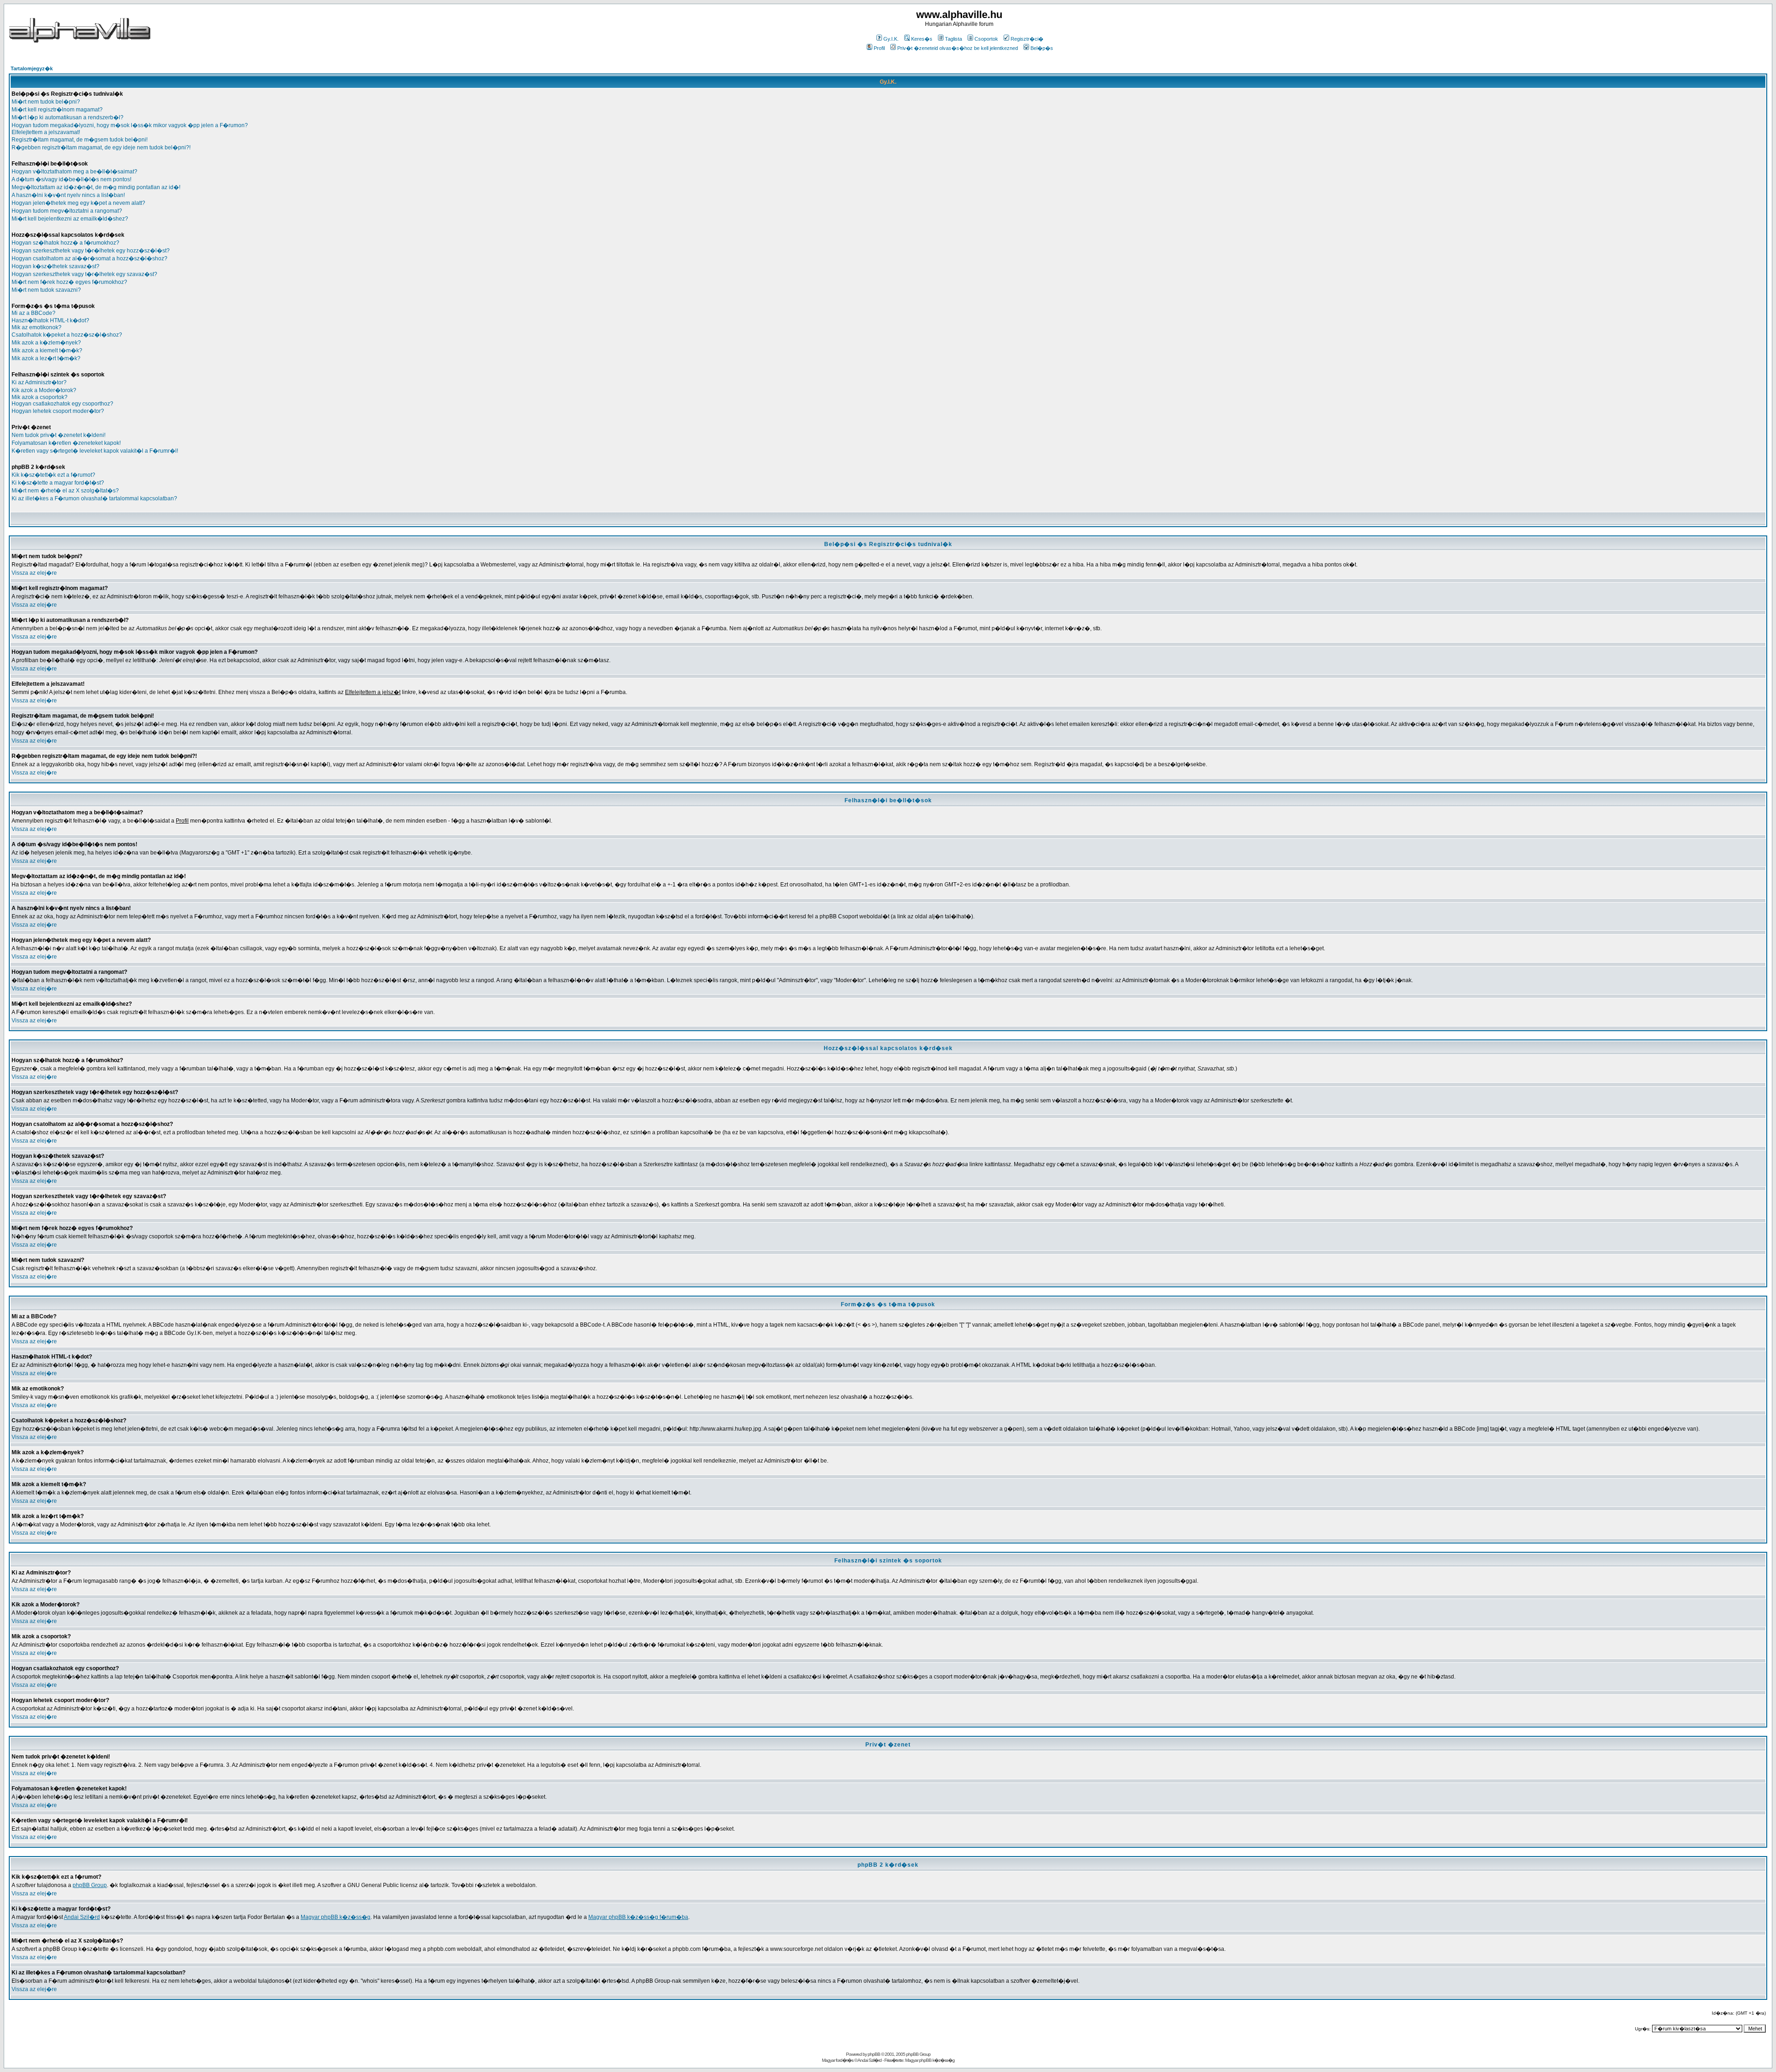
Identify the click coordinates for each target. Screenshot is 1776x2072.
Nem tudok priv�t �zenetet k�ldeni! (59, 435)
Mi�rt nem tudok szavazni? (46, 290)
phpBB (874, 2054)
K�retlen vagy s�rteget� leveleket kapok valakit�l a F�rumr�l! (95, 451)
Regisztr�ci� (1027, 39)
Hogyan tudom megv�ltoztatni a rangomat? (67, 211)
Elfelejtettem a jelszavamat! (46, 132)
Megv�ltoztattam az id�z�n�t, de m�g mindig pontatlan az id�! (96, 187)
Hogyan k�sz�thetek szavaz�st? (55, 266)
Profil (879, 48)
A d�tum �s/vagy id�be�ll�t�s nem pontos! (71, 179)
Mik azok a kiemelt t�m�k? (47, 350)
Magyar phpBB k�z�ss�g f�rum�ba (638, 1917)
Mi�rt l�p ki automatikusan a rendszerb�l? (68, 117)
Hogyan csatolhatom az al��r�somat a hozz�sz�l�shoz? (89, 258)
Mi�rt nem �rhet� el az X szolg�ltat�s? (65, 491)
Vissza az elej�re (34, 573)
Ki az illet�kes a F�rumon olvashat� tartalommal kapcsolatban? (94, 498)
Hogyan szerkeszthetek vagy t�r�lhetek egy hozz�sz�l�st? (91, 251)
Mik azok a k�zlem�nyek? (46, 343)
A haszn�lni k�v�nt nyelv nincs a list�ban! (68, 195)
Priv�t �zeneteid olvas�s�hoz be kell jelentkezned (958, 48)
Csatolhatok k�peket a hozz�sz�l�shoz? (67, 335)
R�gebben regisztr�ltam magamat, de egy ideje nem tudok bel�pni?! (101, 148)
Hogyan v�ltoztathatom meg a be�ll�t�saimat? (74, 172)
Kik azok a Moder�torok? (44, 390)
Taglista (953, 39)
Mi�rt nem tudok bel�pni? (46, 102)
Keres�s (922, 39)
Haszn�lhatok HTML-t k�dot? (50, 320)
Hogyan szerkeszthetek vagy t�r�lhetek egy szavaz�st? (84, 274)
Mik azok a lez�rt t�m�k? (46, 358)
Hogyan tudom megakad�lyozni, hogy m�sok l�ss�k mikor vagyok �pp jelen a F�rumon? (130, 125)
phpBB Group (90, 1885)
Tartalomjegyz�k (32, 68)
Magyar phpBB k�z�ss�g (336, 1917)
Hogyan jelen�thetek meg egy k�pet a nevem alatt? (78, 203)
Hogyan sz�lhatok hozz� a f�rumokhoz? (65, 243)
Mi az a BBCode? (34, 313)
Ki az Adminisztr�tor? (39, 382)
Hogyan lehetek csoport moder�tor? (58, 411)
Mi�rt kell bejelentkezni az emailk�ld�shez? (70, 219)
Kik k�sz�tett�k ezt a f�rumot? (53, 475)
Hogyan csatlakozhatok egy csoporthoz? (62, 404)
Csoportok (986, 39)
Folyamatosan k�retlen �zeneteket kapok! (66, 443)
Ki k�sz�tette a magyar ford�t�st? (58, 483)
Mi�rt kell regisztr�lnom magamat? (57, 110)
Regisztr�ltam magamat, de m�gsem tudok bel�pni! (80, 140)
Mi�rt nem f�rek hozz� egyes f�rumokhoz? (69, 282)
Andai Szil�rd (82, 1917)
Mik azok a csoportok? (40, 397)
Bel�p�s (1042, 48)
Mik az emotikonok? (37, 327)
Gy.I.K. (891, 39)
